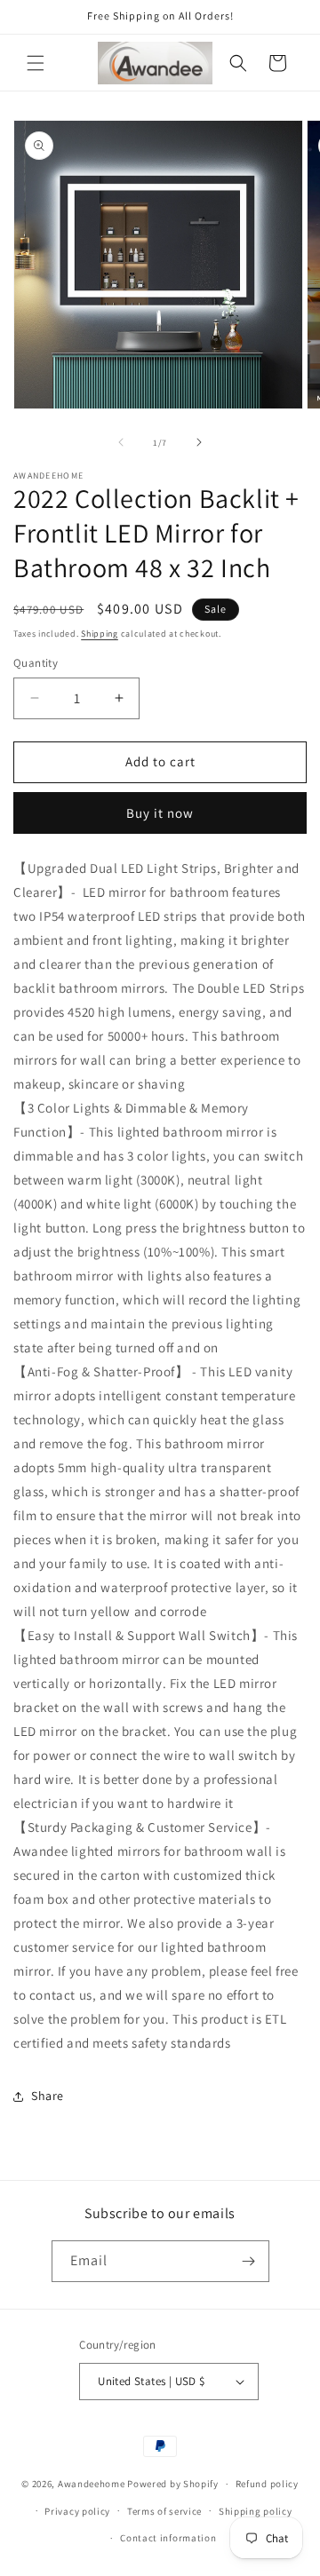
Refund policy (267, 2484)
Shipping (100, 634)
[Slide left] (121, 442)
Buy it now (160, 813)
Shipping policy (256, 2511)
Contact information (168, 2538)
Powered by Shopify (173, 2484)
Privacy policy (77, 2511)
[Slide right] (199, 442)
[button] (36, 63)
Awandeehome (92, 2484)
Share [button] (48, 2096)
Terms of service (164, 2511)
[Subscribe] (249, 2261)
